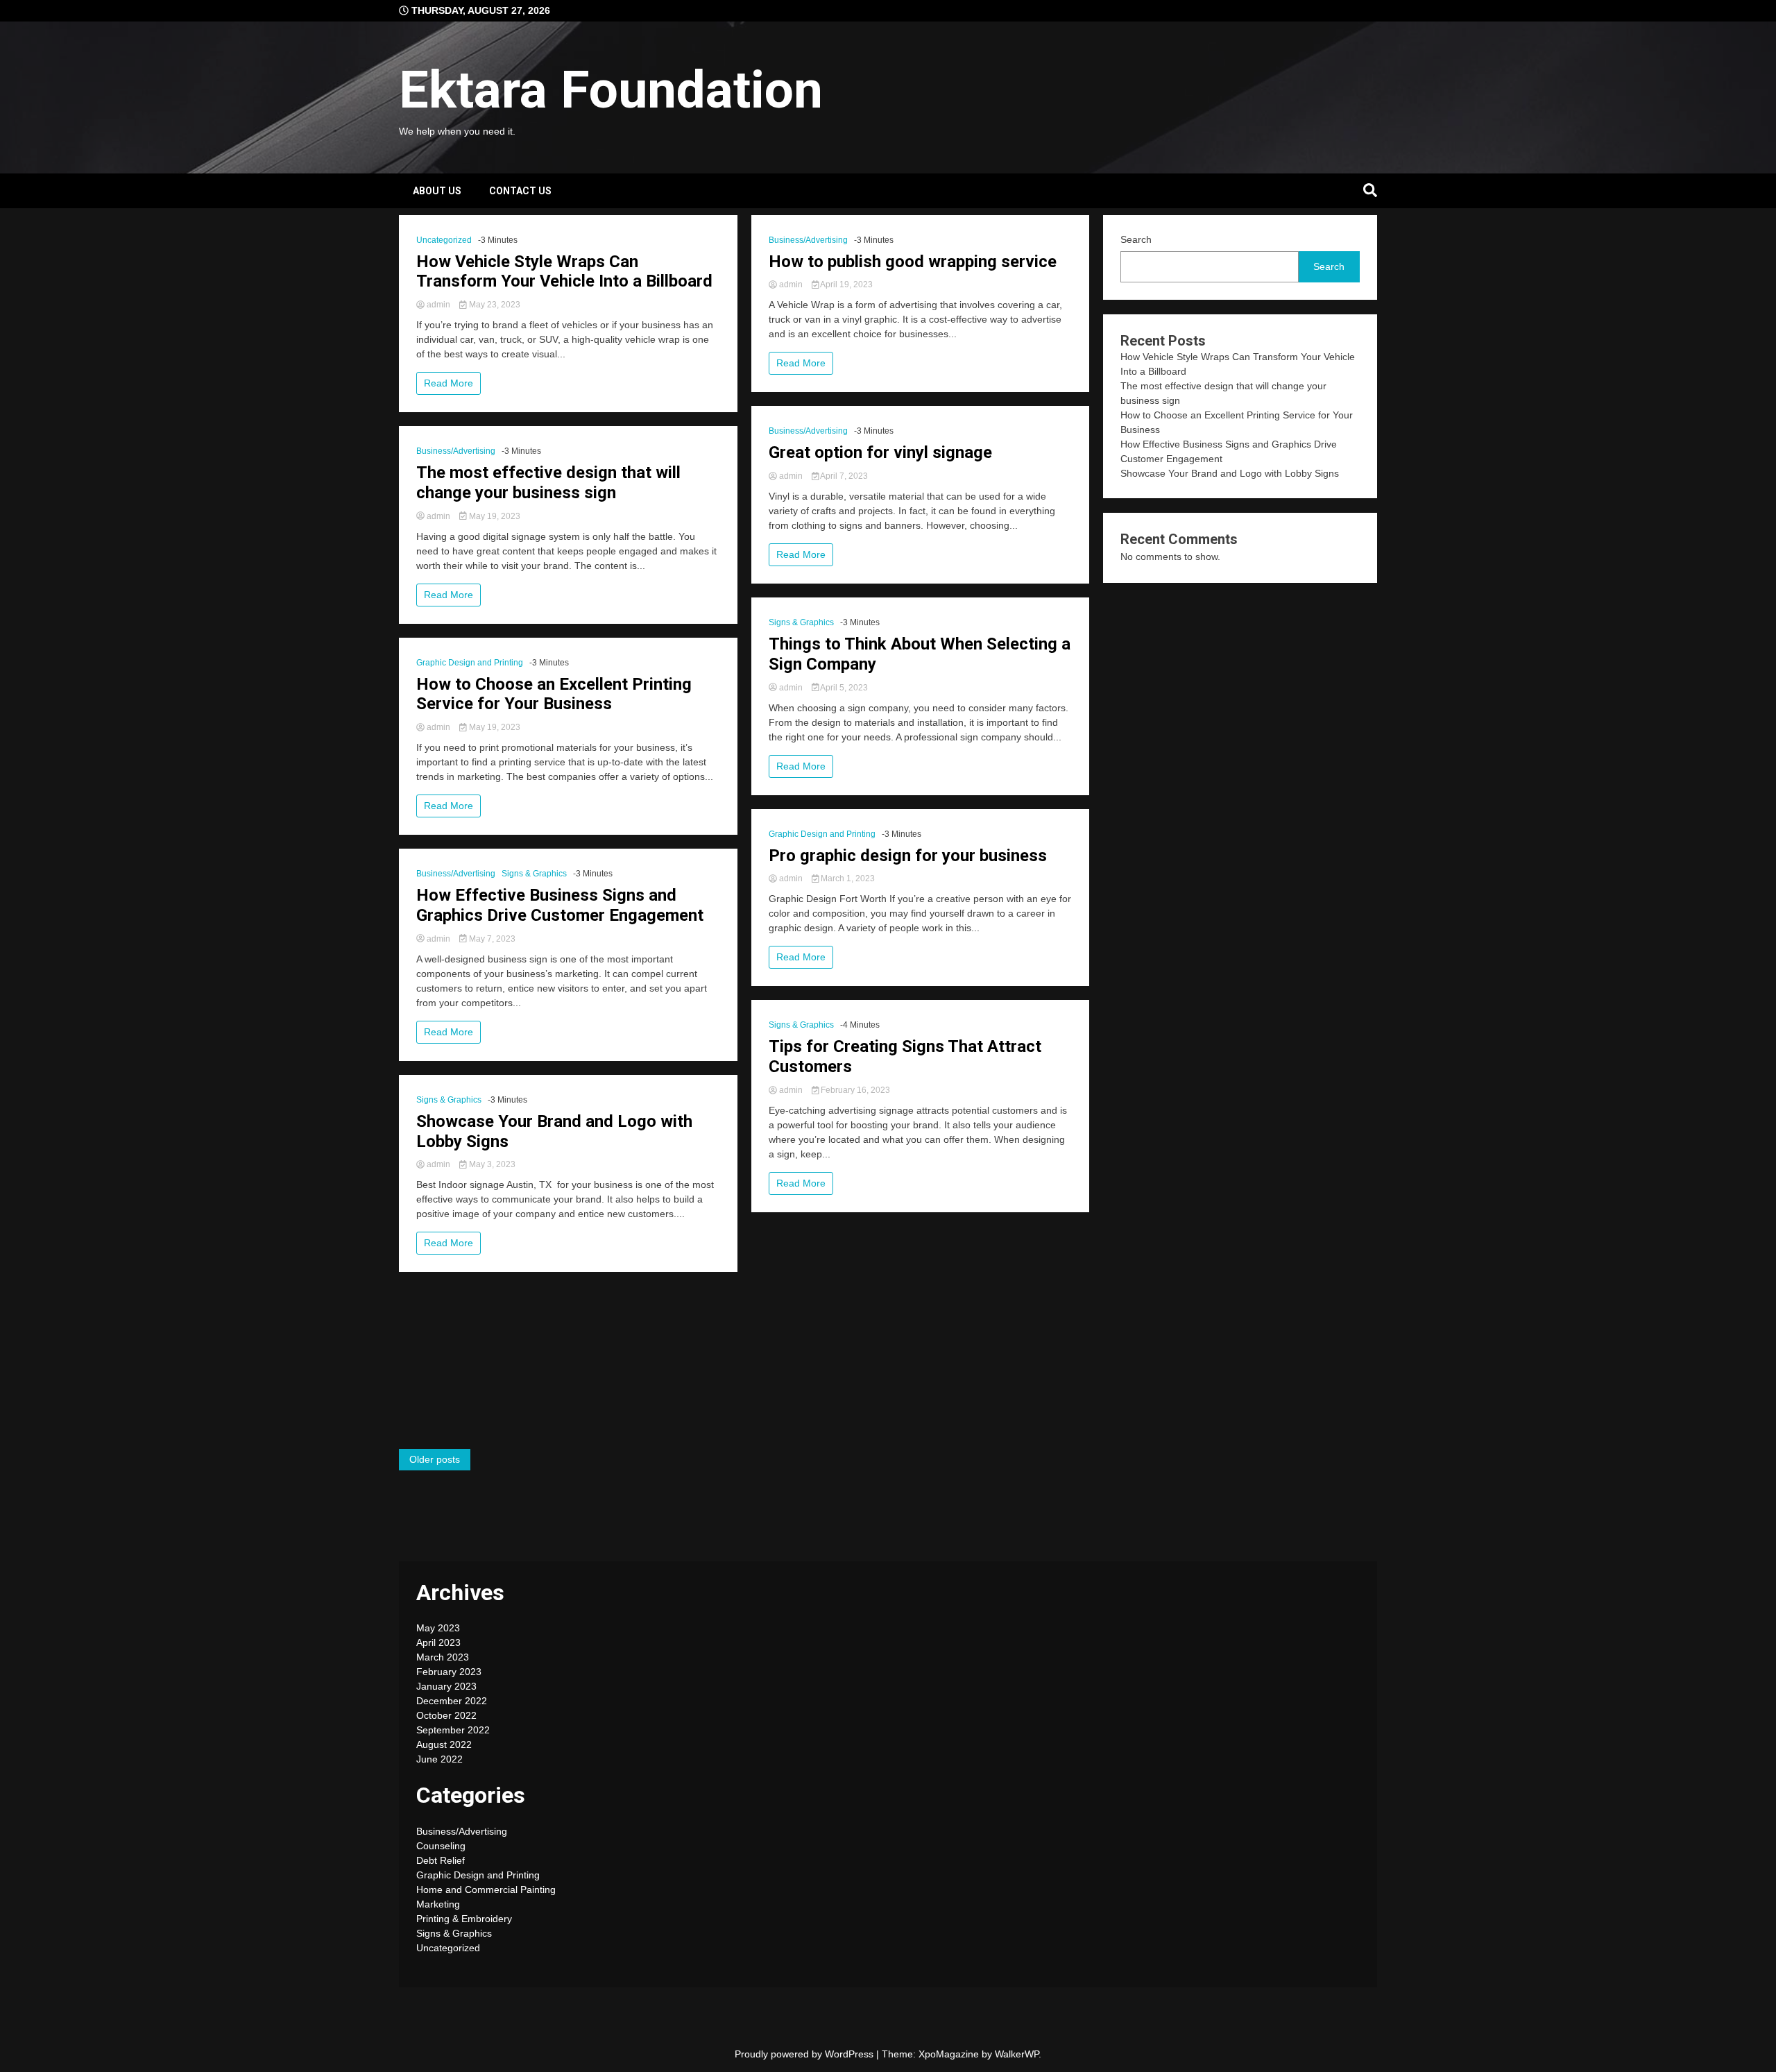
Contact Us (520, 191)
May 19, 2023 (494, 516)
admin (438, 305)
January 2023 (446, 1686)
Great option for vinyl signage (880, 452)
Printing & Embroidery (464, 1919)
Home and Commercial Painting (486, 1890)
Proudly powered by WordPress (805, 2054)
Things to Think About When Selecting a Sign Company (920, 654)
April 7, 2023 (843, 476)
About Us (437, 191)
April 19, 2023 (846, 285)
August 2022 (444, 1744)
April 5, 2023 (843, 688)
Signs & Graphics (534, 874)
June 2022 (439, 1759)
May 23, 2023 (494, 305)
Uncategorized (444, 240)
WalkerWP (1017, 2054)
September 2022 (453, 1730)
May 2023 (438, 1628)
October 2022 (446, 1715)
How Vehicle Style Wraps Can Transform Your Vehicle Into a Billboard (564, 272)
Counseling (441, 1846)
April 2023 (438, 1642)
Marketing (438, 1904)
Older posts (435, 1459)
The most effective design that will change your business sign (548, 483)
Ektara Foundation (611, 90)
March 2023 (443, 1657)
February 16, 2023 (854, 1090)
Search (1136, 239)
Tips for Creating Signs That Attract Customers (905, 1056)
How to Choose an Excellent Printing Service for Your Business (554, 694)
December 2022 (452, 1701)
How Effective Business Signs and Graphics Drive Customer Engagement (560, 905)
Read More (449, 383)
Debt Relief (441, 1860)
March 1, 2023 (847, 878)
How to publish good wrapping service (913, 262)
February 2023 (449, 1672)
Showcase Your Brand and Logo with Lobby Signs (554, 1131)
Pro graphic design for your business (908, 856)
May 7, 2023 (491, 939)
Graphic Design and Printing (470, 663)
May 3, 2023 (491, 1164)
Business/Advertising (456, 451)
